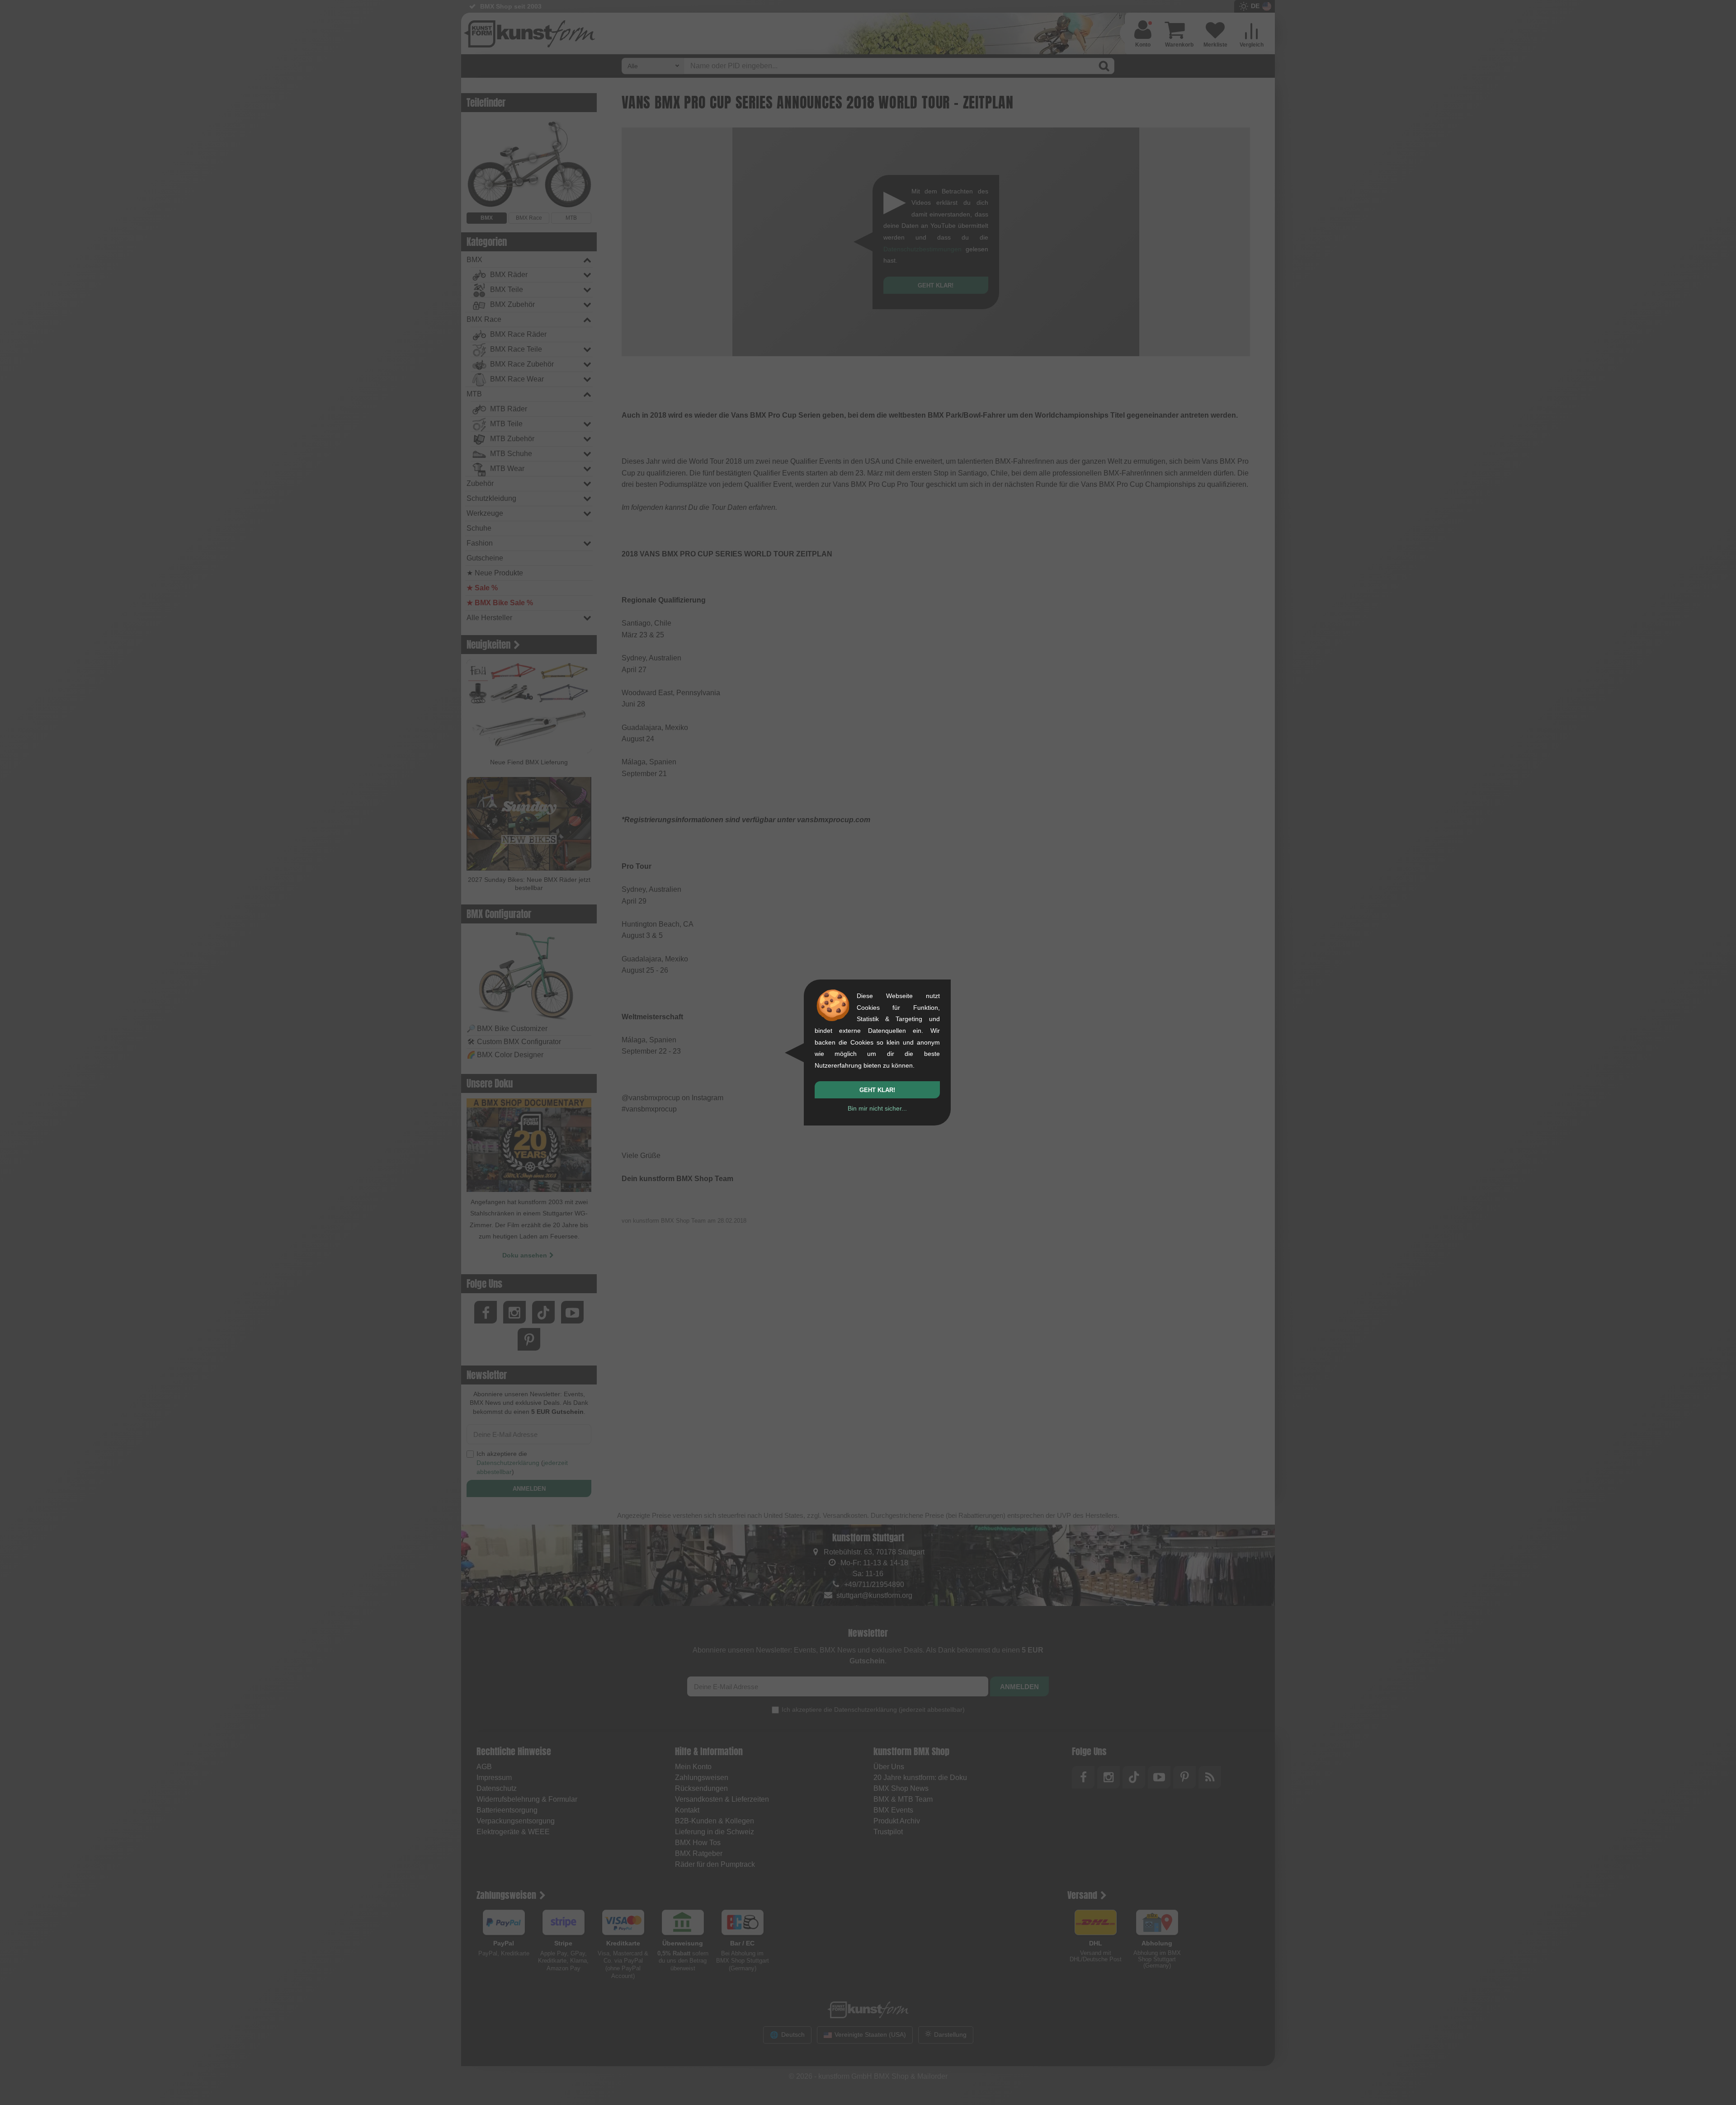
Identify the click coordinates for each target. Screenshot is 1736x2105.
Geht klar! (877, 1090)
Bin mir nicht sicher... (877, 1108)
